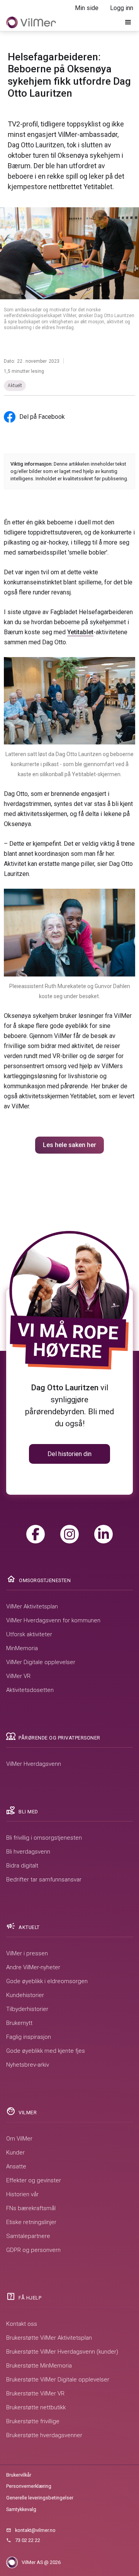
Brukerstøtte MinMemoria (39, 2366)
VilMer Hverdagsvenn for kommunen (53, 1620)
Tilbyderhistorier (27, 2009)
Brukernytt (19, 2023)
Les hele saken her (69, 1145)
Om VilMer (19, 2139)
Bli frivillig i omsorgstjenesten (44, 1838)
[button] (128, 22)
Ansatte (16, 2166)
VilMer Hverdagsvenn (34, 1764)
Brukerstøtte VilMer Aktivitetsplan (49, 2338)
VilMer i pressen (27, 1953)
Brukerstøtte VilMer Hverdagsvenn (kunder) (62, 2352)
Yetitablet (80, 632)
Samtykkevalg (21, 2509)
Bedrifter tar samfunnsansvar (44, 1880)
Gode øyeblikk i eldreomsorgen (47, 1981)
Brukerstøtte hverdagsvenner (44, 2435)
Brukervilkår (19, 2475)
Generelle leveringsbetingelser (40, 2498)
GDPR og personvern (33, 2250)
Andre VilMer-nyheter (33, 1967)
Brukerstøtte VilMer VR (35, 2393)
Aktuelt (15, 386)
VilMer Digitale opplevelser (41, 1662)
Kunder (15, 2153)
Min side (87, 8)
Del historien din (69, 1454)
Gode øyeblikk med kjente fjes (46, 2051)
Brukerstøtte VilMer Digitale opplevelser (58, 2380)
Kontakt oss (22, 2324)
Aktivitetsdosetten (30, 1690)
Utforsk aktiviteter (29, 1634)
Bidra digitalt (22, 1866)
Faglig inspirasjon (29, 2037)
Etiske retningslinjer (31, 2222)
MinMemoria (22, 1648)
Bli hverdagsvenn (28, 1852)
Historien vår (22, 2194)
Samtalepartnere (28, 2236)
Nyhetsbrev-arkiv (28, 2065)
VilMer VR (18, 1676)
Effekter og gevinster (34, 2180)
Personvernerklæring (29, 2486)
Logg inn (122, 8)
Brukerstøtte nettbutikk (36, 2407)
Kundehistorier (25, 1995)
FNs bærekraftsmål (31, 2208)
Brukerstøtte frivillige (33, 2421)
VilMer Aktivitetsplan (32, 1606)
